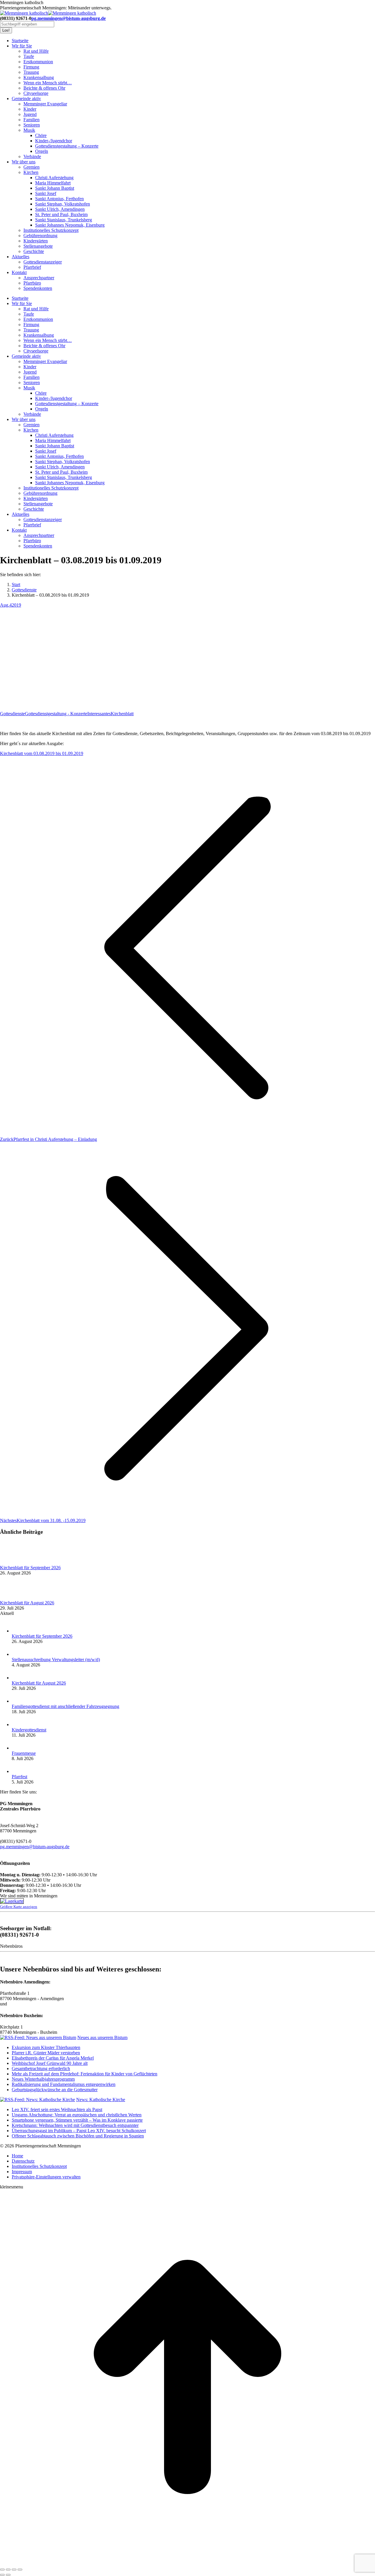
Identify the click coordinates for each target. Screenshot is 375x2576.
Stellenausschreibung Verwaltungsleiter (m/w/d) (56, 1660)
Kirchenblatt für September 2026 (30, 1568)
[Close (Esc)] (2, 2570)
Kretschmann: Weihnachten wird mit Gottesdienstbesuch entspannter (75, 2125)
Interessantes (99, 714)
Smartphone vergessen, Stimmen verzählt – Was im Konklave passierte (77, 2120)
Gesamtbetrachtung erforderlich (41, 2068)
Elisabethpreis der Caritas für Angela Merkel (53, 2058)
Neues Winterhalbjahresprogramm (43, 2079)
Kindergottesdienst (29, 1730)
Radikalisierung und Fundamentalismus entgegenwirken (64, 2084)
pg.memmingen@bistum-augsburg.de (69, 18)
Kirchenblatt (122, 714)
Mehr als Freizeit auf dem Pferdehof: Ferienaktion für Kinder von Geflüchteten (85, 2074)
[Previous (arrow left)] (2, 2575)
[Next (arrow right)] (8, 2575)
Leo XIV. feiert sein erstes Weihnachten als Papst (57, 2109)
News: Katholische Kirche (101, 2100)
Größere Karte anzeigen (19, 1907)
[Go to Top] (187, 2563)
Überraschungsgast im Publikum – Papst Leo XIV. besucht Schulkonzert (79, 2131)
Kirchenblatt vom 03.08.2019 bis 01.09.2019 (42, 753)
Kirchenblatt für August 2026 (27, 1603)
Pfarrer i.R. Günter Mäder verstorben (46, 2053)
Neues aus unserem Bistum (102, 2037)
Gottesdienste (12, 714)
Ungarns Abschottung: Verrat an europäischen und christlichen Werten (77, 2115)
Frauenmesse (24, 1753)
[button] (46, 2177)
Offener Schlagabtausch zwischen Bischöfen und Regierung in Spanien (78, 2136)
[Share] (8, 2570)
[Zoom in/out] (20, 2570)
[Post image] (16, 1562)
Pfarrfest (19, 1777)
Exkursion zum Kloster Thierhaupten (46, 2047)
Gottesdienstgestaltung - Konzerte (56, 714)
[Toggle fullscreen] (14, 2570)
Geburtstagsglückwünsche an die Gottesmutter (55, 2090)
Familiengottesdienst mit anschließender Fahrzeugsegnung (65, 1706)
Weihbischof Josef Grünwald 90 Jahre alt (50, 2063)
